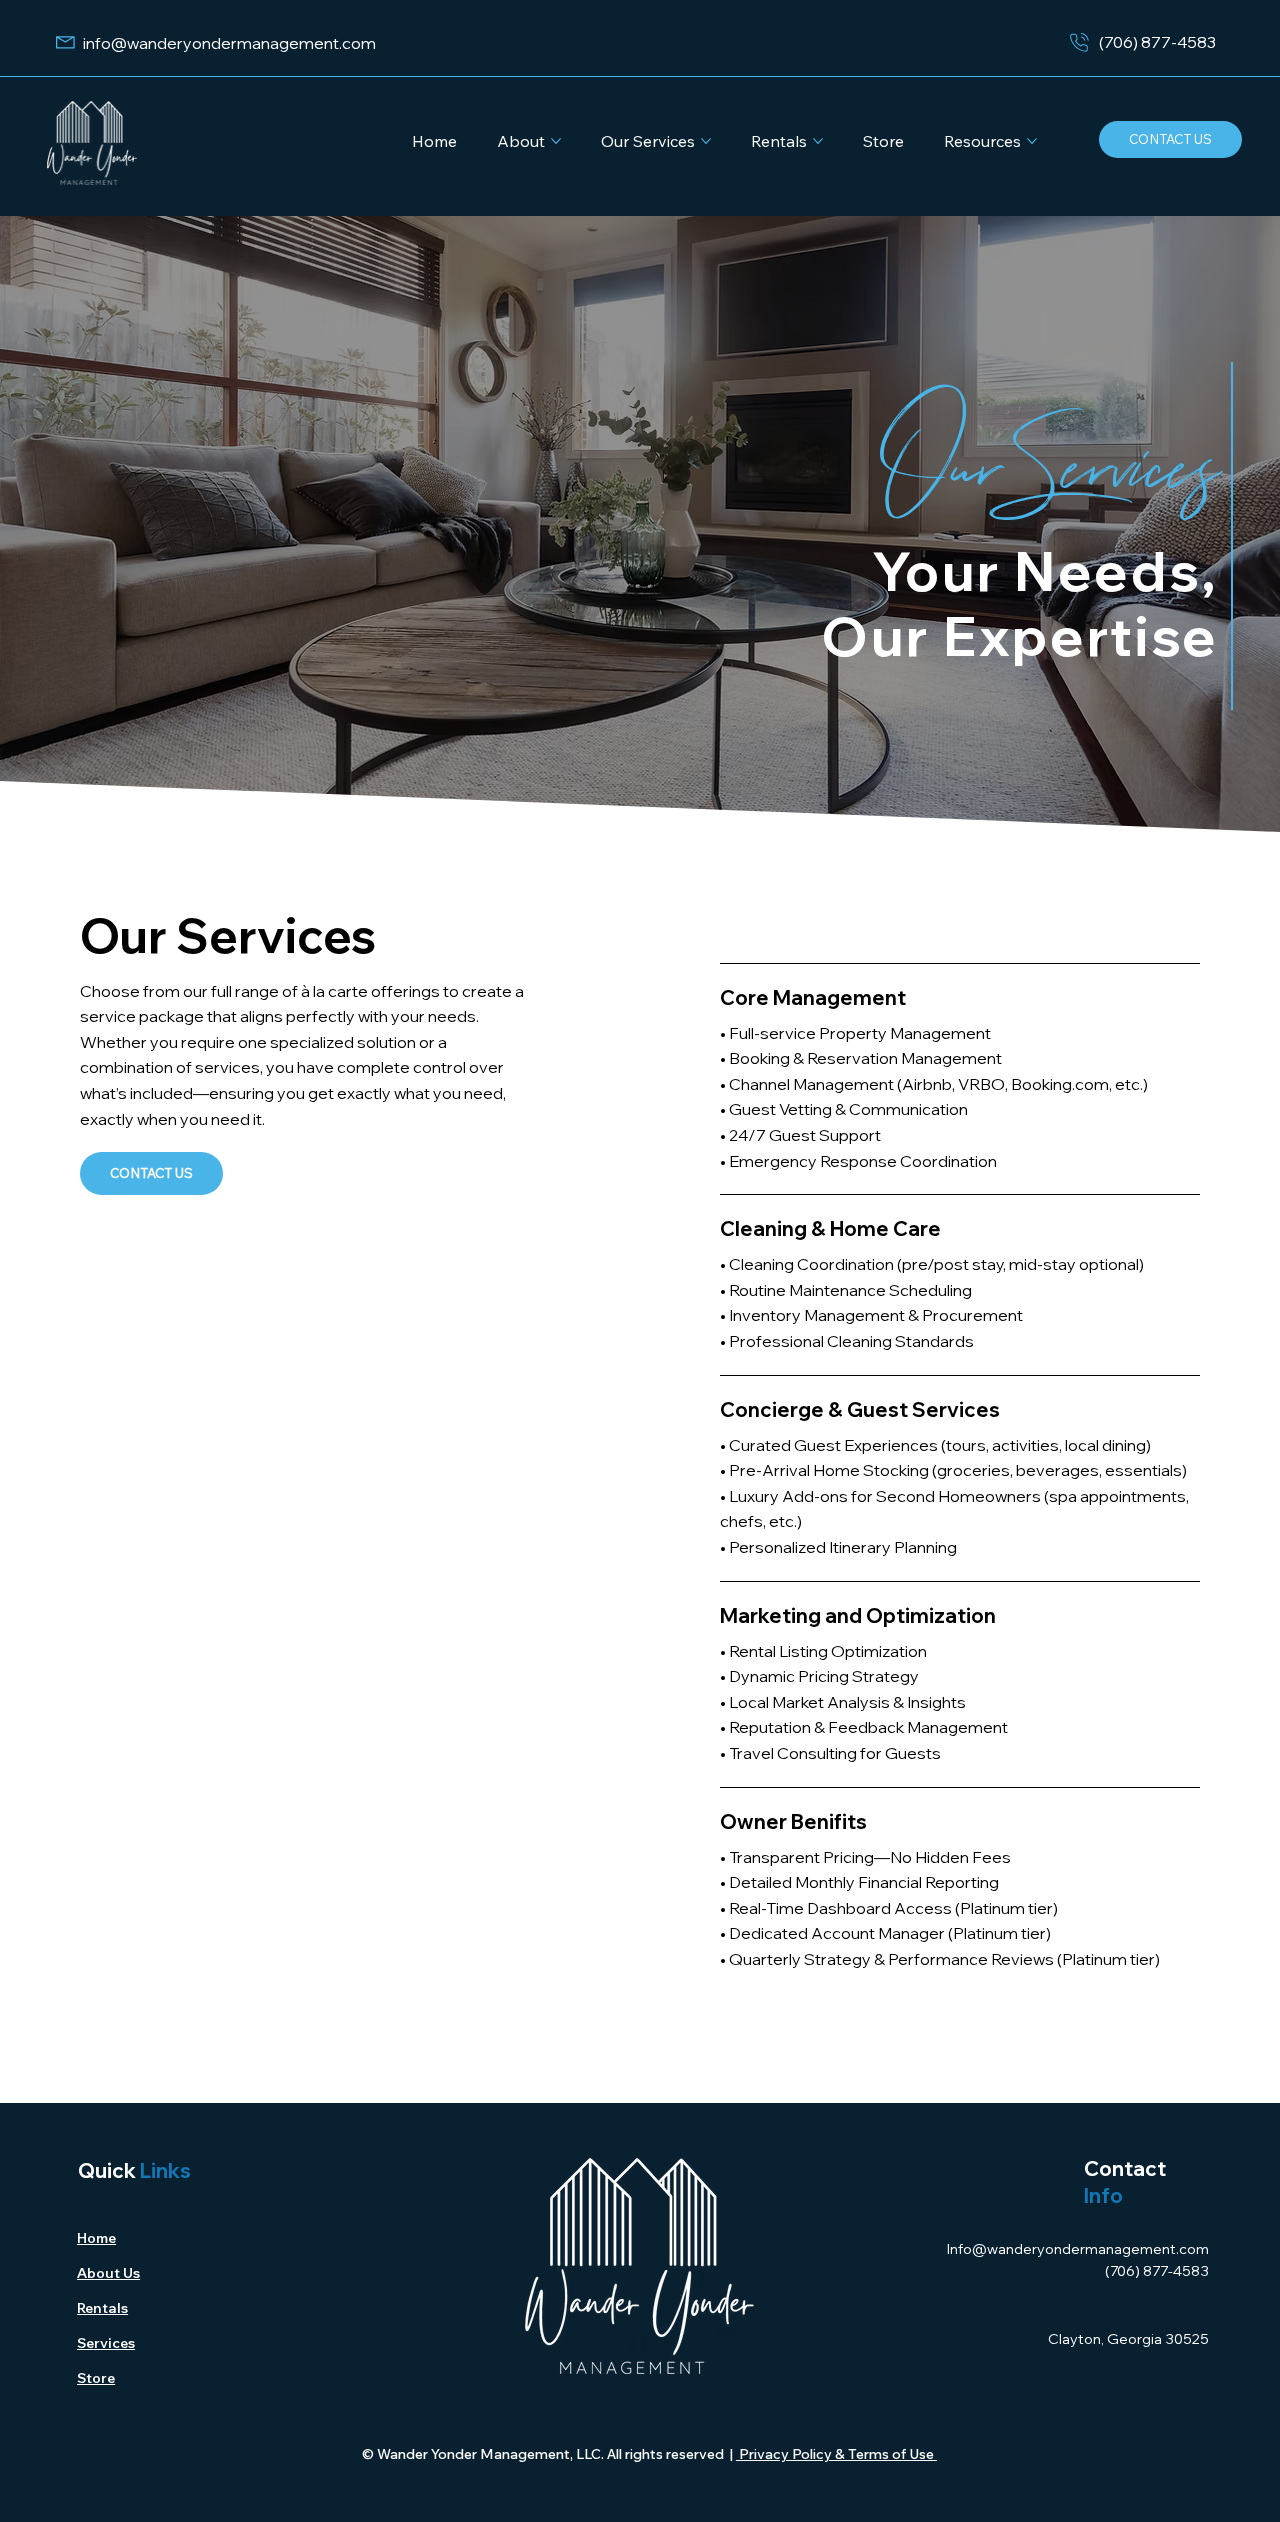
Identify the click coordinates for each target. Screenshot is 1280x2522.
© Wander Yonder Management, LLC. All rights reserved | (549, 2454)
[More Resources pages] (1032, 141)
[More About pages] (556, 141)
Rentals (102, 2308)
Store (96, 2378)
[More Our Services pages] (706, 141)
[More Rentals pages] (818, 141)
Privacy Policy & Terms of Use (836, 2454)
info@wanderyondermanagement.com (229, 43)
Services (106, 2343)
